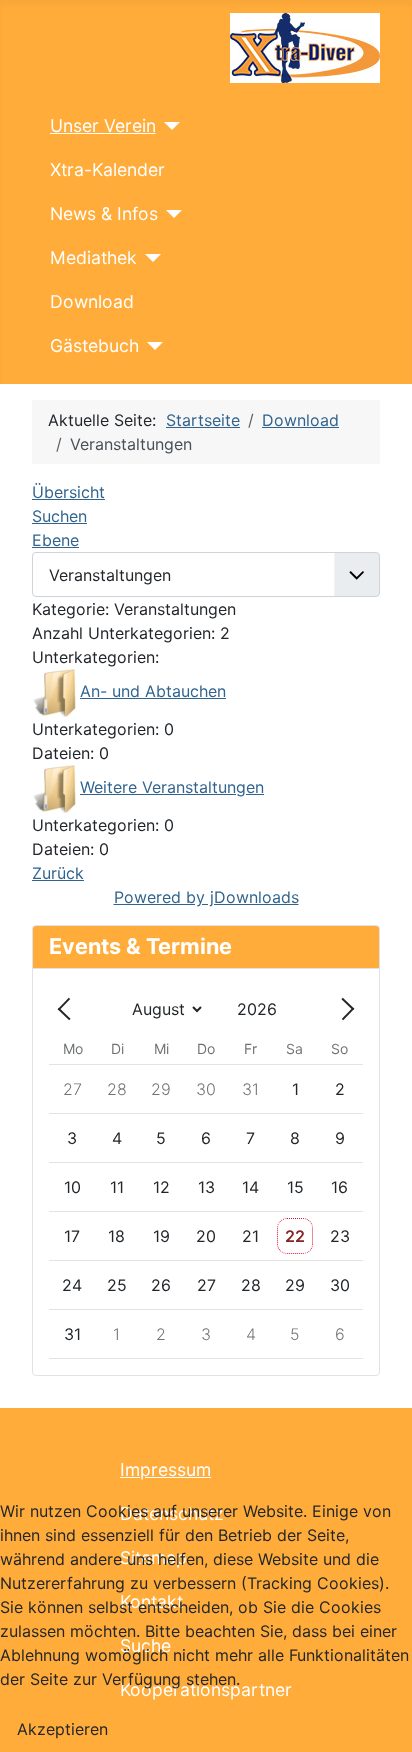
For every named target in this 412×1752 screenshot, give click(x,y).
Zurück (58, 873)
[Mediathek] (149, 258)
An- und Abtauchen (153, 691)
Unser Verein (103, 125)
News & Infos (104, 213)
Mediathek (93, 257)
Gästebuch (94, 345)
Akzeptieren (62, 1729)
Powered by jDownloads (206, 897)
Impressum (165, 1469)
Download (92, 301)
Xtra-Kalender (107, 169)
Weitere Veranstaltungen (172, 787)
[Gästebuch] (151, 346)
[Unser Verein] (168, 126)
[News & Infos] (170, 214)
